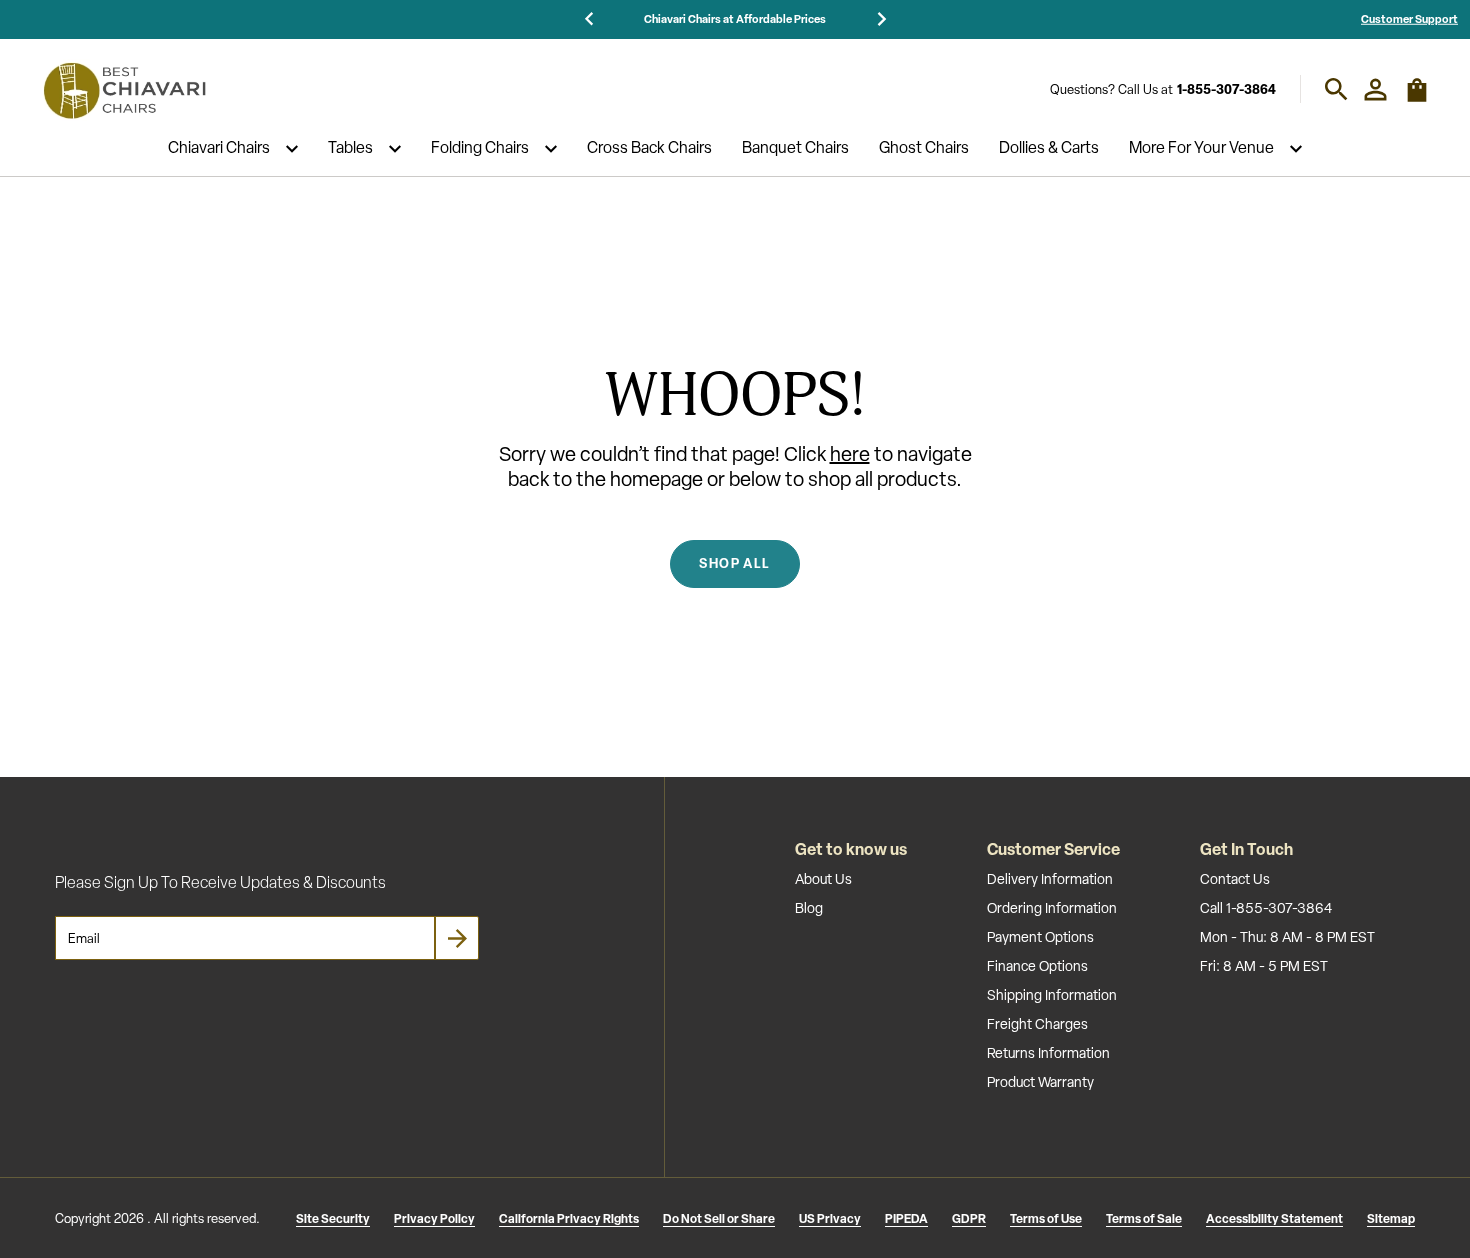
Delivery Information (1050, 879)
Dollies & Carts (1049, 149)
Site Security (333, 1218)
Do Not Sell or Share (719, 1218)
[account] (1375, 89)
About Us (823, 879)
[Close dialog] (1424, 933)
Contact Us (1235, 879)
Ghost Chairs (924, 149)
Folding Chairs (480, 149)
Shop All (734, 563)
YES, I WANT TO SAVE (1225, 1119)
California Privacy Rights (569, 1218)
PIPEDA (906, 1218)
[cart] (1417, 98)
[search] (1336, 89)
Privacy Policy (434, 1218)
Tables (350, 149)
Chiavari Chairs (219, 149)
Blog (809, 908)
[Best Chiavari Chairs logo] (124, 90)
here (850, 454)
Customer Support (1409, 18)
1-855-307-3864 (1226, 89)
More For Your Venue (1201, 149)
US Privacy (830, 1218)
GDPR (969, 1218)
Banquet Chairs (795, 149)
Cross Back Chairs (649, 149)
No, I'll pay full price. (1225, 1184)
